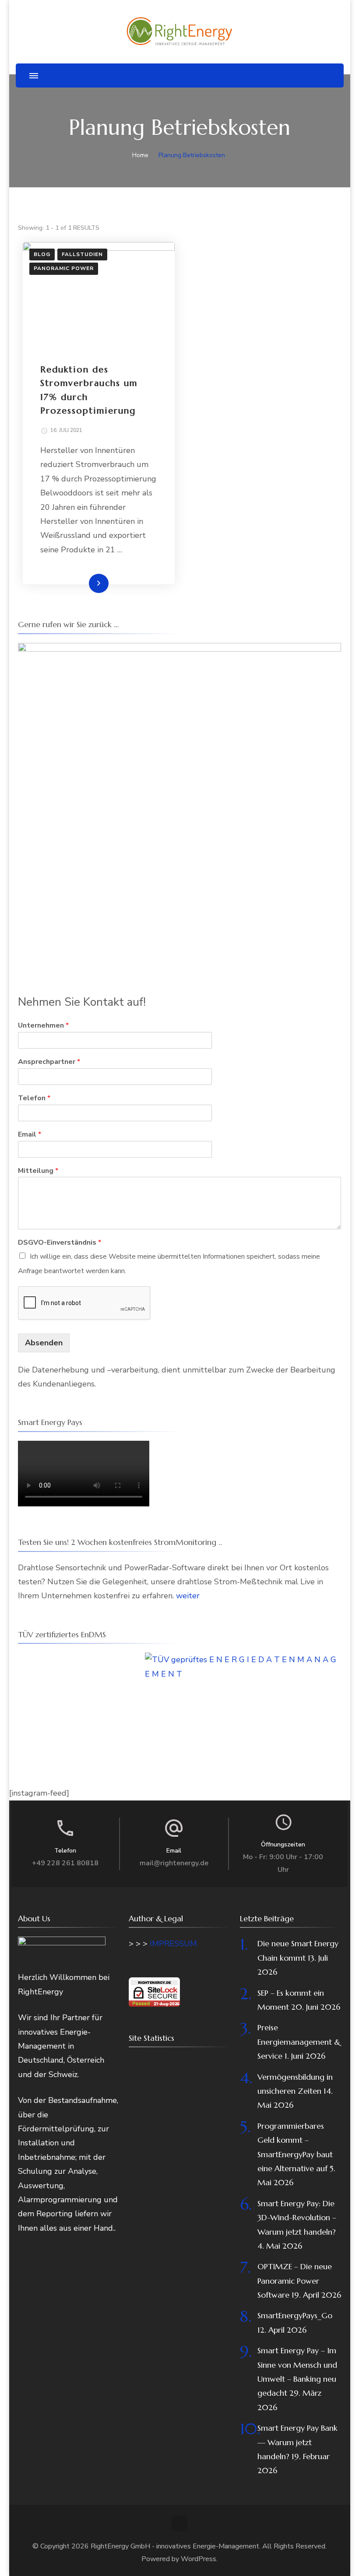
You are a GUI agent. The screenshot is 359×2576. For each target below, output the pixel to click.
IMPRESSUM (173, 1944)
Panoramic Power (64, 268)
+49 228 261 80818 (65, 1863)
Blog (42, 254)
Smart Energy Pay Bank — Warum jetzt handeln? (297, 2442)
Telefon (34, 1098)
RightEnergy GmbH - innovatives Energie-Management (175, 2546)
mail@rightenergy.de (174, 1863)
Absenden (44, 1343)
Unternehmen (43, 1026)
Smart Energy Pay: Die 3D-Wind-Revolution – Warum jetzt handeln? (297, 2218)
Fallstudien (82, 254)
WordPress (199, 2559)
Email (30, 1135)
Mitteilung (38, 1171)
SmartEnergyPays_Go (295, 2315)
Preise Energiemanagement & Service (299, 2042)
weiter (188, 1596)
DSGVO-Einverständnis (60, 1243)
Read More (84, 583)
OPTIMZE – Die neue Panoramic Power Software (295, 2281)
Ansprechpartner (49, 1062)
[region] (179, 804)
